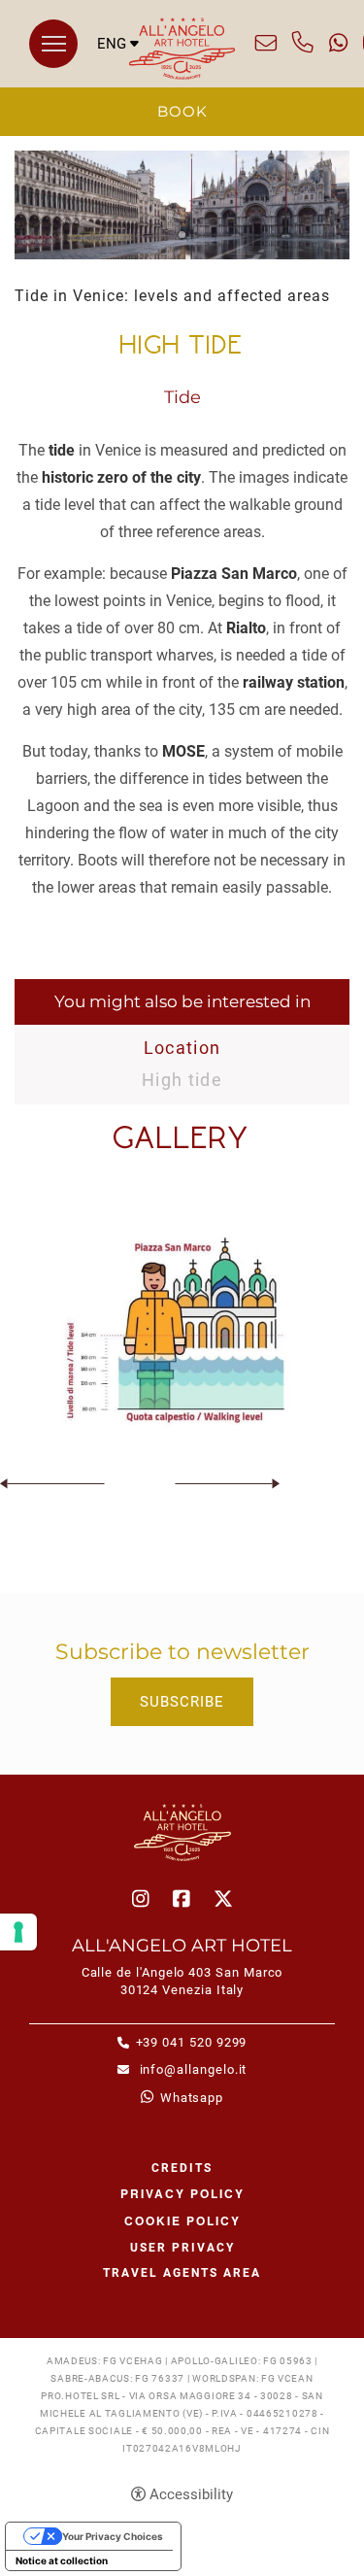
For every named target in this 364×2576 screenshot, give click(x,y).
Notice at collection (62, 2560)
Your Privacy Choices (113, 2536)
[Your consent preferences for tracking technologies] (18, 1932)
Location (182, 1048)
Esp (118, 112)
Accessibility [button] (191, 2494)
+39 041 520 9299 (303, 43)
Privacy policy (182, 2193)
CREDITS (182, 2168)
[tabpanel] (182, 205)
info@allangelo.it (266, 43)
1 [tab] (182, 235)
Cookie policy (182, 2220)
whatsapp (338, 43)
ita (118, 75)
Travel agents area (182, 2273)
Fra (118, 94)
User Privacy (182, 2248)
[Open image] (182, 1331)
